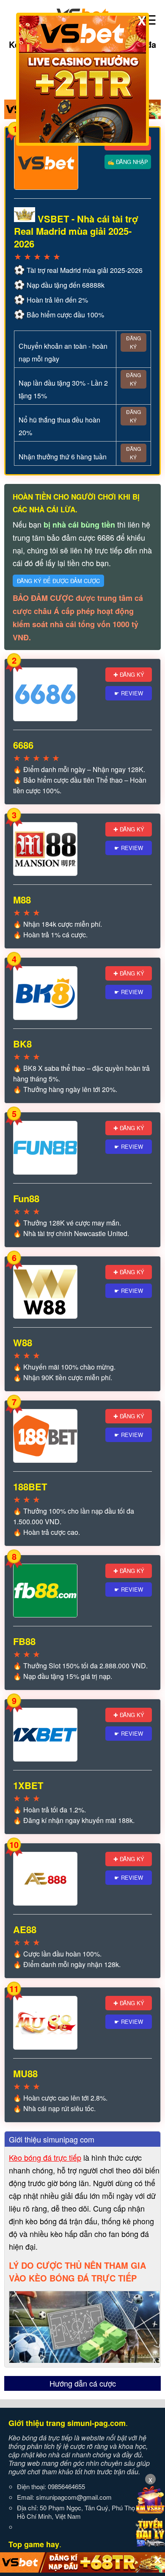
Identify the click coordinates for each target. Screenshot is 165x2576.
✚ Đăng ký (129, 674)
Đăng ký (133, 342)
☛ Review (129, 693)
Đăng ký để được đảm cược (58, 581)
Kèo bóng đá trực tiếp (45, 2157)
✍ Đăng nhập (128, 162)
